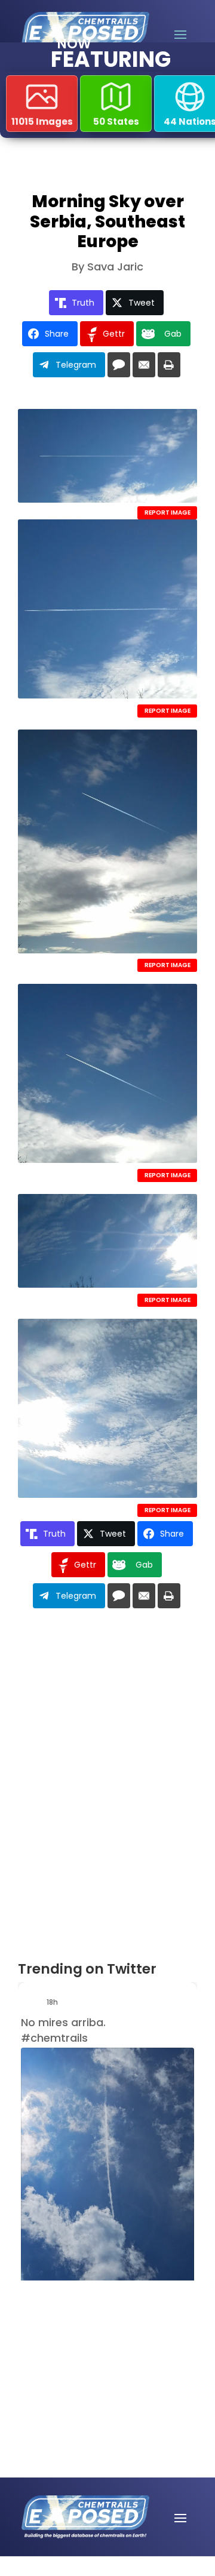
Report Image (168, 513)
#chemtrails (54, 2038)
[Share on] (119, 365)
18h (53, 2002)
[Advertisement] (86, 2340)
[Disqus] (107, 1789)
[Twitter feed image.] (107, 2171)
